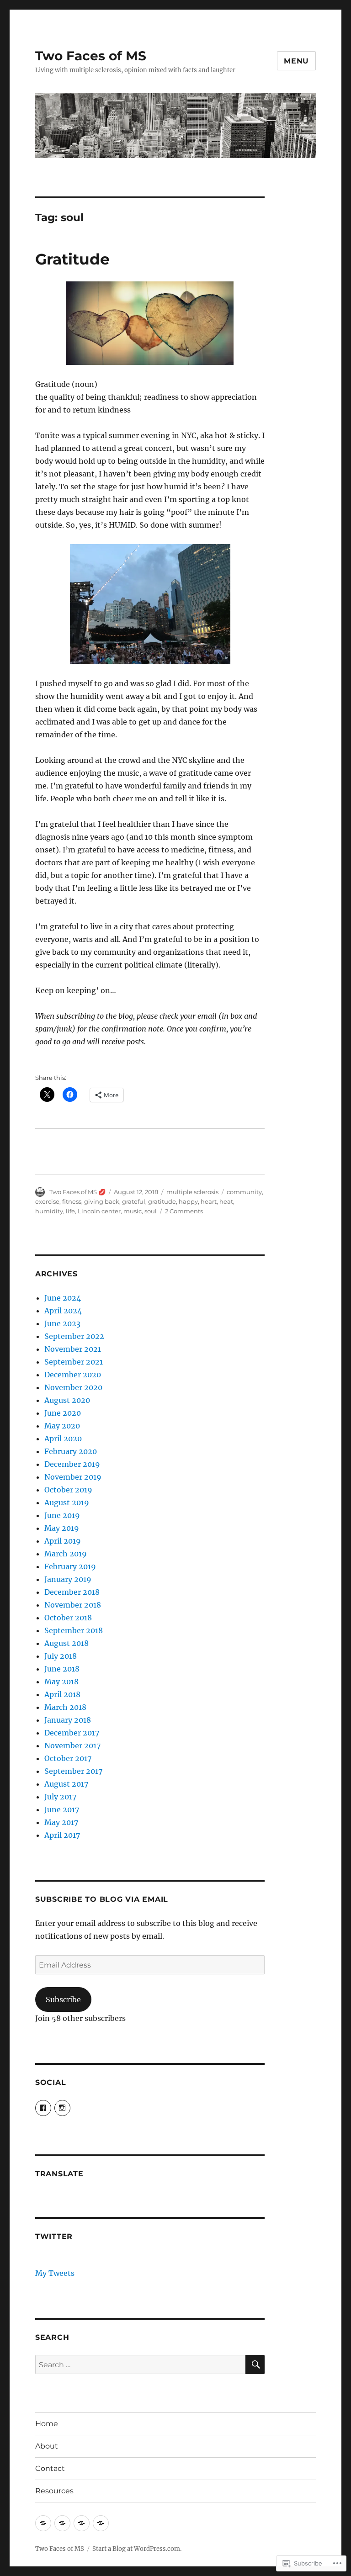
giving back (102, 1201)
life (70, 1211)
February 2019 (70, 1566)
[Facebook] (43, 2108)
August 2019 (67, 1502)
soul (151, 1211)
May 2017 (61, 1822)
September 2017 (73, 1771)
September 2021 (74, 1362)
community (244, 1192)
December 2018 (72, 1592)
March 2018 (65, 1707)
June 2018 (62, 1669)
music (133, 1211)
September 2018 (74, 1630)
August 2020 (67, 1400)
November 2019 (73, 1477)
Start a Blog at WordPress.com (136, 2549)
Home (47, 2424)
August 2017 (66, 1784)
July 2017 (60, 1797)
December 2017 (72, 1733)
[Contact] (82, 2523)
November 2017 (72, 1746)
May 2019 (62, 1528)
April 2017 (62, 1835)
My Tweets (55, 2273)
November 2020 (73, 1387)
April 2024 (63, 1311)
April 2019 (63, 1541)
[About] (62, 2523)
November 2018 (73, 1605)
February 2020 (71, 1451)
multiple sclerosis (192, 1192)
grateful (134, 1201)
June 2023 (62, 1323)
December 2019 (72, 1464)
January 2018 (68, 1720)
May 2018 (61, 1682)
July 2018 (61, 1656)
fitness (72, 1201)
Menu (296, 61)
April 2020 (63, 1439)
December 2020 (73, 1375)
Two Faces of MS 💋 (77, 1192)
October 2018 (68, 1618)
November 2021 (73, 1349)
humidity (49, 1211)
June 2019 (62, 1515)
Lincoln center (99, 1211)
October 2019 (68, 1490)
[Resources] (101, 2523)
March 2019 (66, 1554)
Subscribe (63, 1999)
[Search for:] (141, 2364)
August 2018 (66, 1643)
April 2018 (62, 1694)
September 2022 (74, 1336)
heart (209, 1201)
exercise (47, 1201)
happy (188, 1201)
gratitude (162, 1201)
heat (226, 1201)
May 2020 (62, 1426)
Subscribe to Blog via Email (102, 1899)
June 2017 (62, 1809)
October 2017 (68, 1758)
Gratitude (72, 259)
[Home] (43, 2523)
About (47, 2446)
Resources (54, 2491)
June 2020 (63, 1413)
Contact (50, 2468)
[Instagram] (62, 2108)
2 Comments (184, 1211)
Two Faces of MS (91, 56)
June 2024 (63, 1298)
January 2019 (68, 1579)
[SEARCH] (255, 2364)
